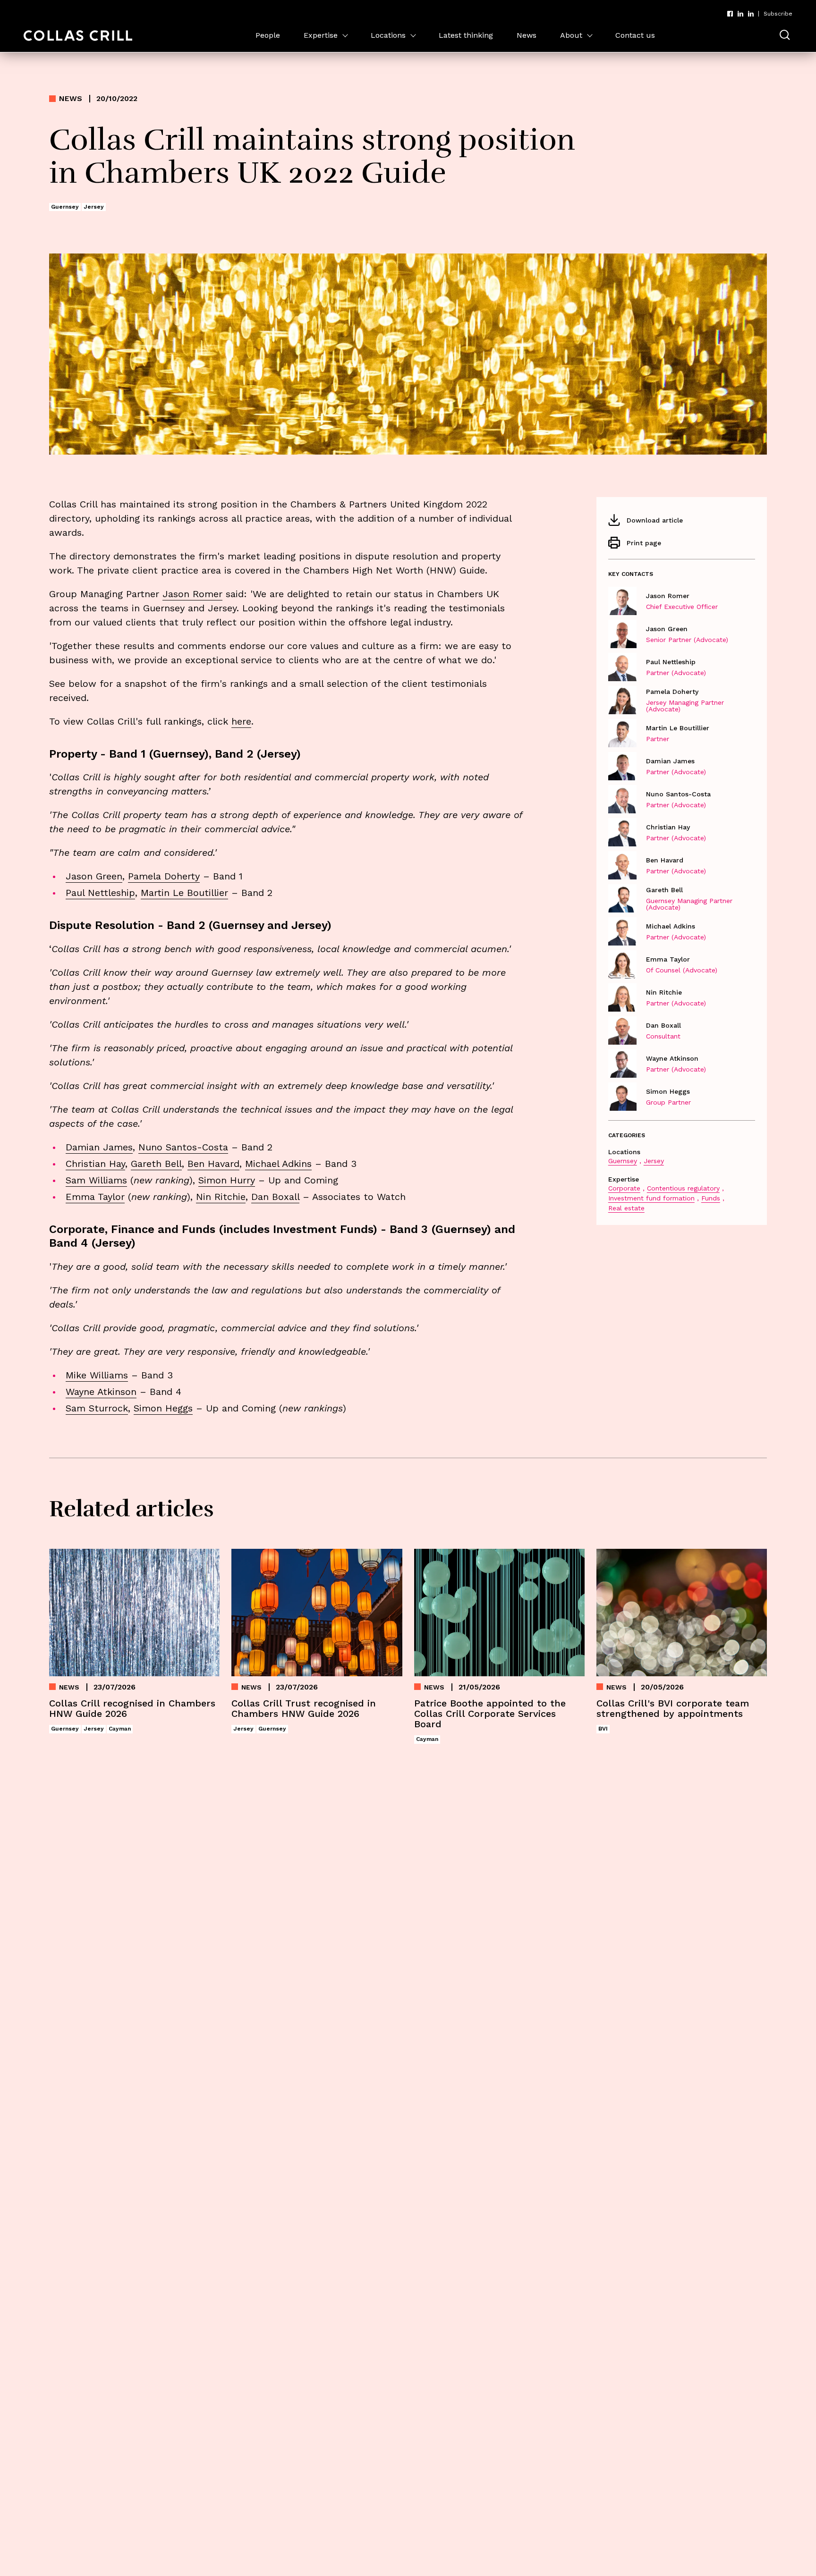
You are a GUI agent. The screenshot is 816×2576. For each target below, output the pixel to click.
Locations (388, 35)
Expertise (321, 35)
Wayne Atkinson (101, 1392)
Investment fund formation (651, 1198)
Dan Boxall (275, 1197)
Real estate (626, 1208)
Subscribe (778, 14)
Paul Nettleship (100, 893)
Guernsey (623, 1161)
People (268, 35)
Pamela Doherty (164, 876)
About (571, 35)
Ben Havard (213, 1164)
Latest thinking (466, 35)
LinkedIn (740, 14)
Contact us (635, 35)
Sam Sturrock (97, 1408)
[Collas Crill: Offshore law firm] (78, 36)
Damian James (99, 1147)
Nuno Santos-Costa (183, 1147)
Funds (711, 1198)
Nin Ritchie (221, 1197)
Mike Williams (97, 1375)
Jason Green (94, 876)
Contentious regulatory (683, 1188)
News (527, 35)
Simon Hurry (227, 1180)
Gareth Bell (156, 1164)
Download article (655, 520)
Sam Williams (96, 1180)
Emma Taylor (95, 1197)
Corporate (624, 1188)
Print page (644, 543)
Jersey (654, 1161)
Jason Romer (192, 594)
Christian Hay (95, 1164)
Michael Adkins (278, 1164)
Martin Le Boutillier (184, 893)
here (241, 721)
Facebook (730, 14)
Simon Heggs (163, 1408)
